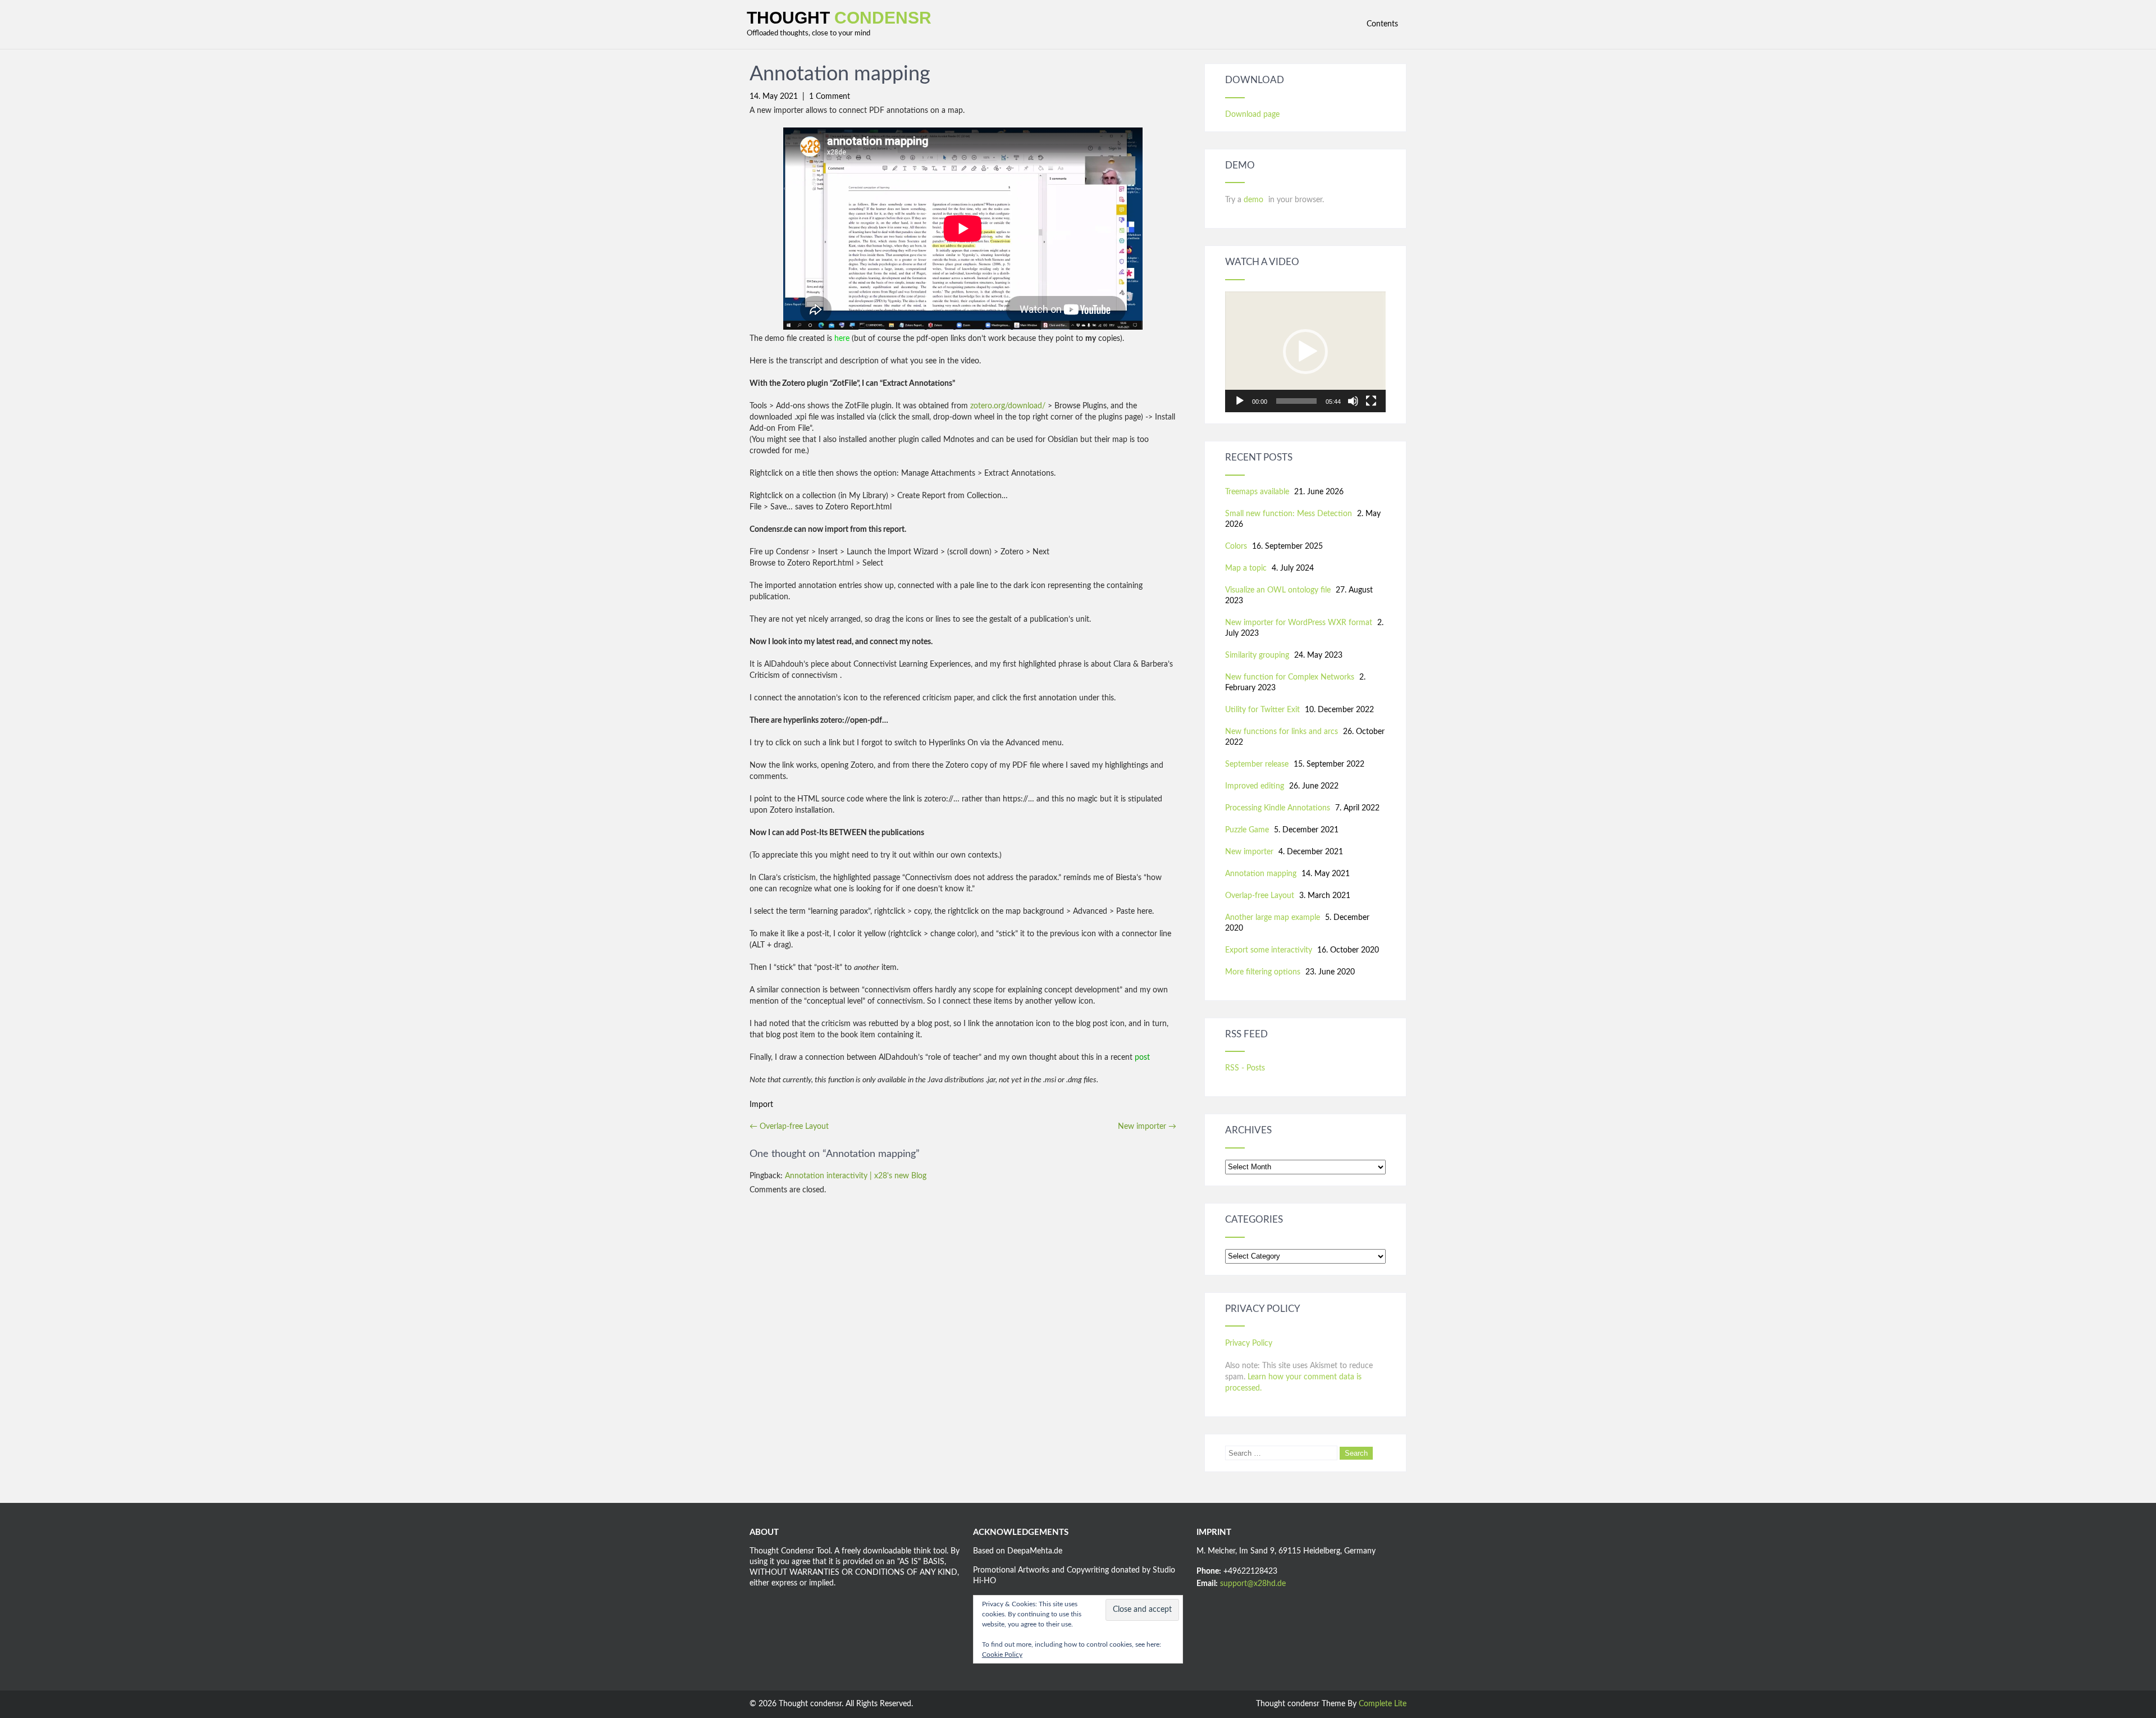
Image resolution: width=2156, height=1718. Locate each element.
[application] (1305, 352)
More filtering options (1263, 972)
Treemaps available (1257, 492)
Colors (1236, 546)
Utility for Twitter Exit (1262, 710)
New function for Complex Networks (1290, 677)
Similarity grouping (1257, 655)
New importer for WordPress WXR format (1299, 623)
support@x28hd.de (1253, 1584)
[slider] (1296, 401)
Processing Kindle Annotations (1278, 808)
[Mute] (1353, 401)
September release (1257, 764)
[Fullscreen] (1371, 401)
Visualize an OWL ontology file (1278, 590)
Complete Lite (1383, 1704)
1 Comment (830, 97)
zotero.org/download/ (1008, 406)
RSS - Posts (1245, 1068)
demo (1255, 200)
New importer (1147, 1127)
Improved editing (1255, 786)
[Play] (1240, 401)
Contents (1382, 24)
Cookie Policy (1002, 1655)
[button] (1305, 352)
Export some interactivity (1269, 950)
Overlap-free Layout (789, 1127)
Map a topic (1246, 568)
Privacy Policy (1249, 1343)
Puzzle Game (1247, 830)
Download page (1252, 115)
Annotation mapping (1261, 874)
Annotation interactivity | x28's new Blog (856, 1176)
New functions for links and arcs (1282, 732)
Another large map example (1273, 918)
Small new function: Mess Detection (1289, 514)
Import (761, 1105)
